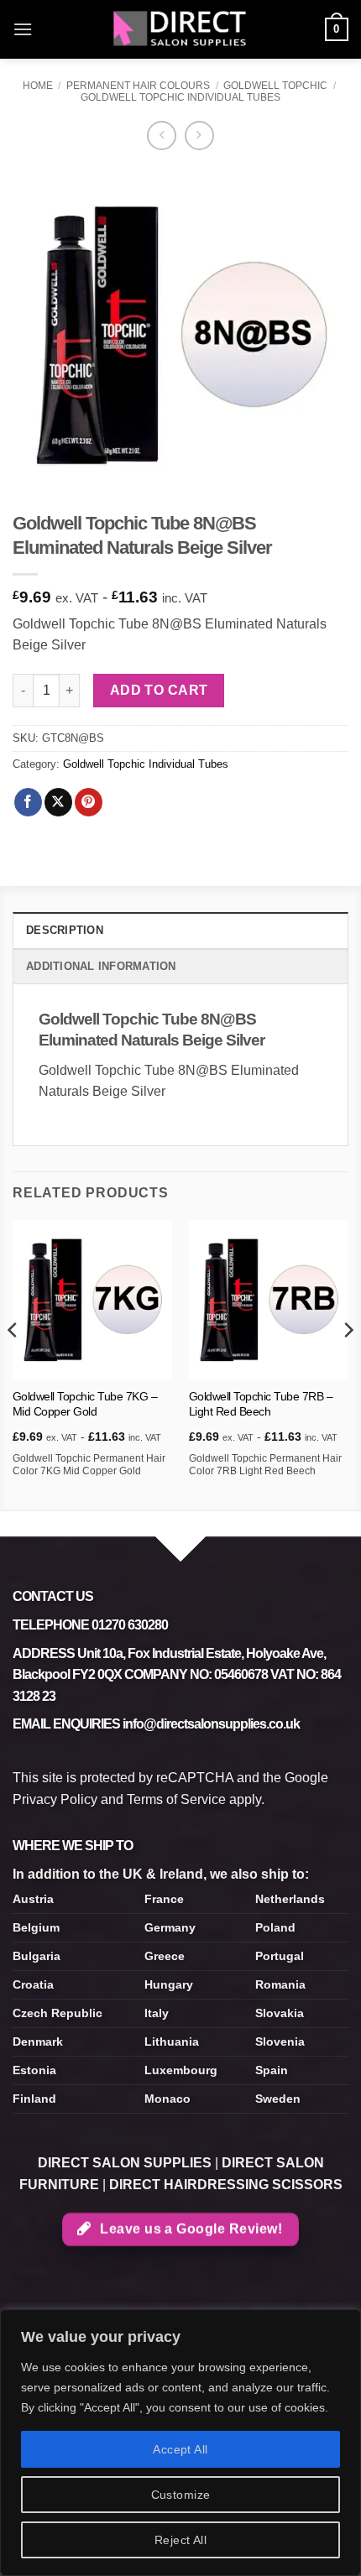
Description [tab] (65, 930)
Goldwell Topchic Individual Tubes (180, 97)
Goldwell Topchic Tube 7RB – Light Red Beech (261, 1404)
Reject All (180, 2540)
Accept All (180, 2449)
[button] (23, 29)
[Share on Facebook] (28, 802)
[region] (180, 2443)
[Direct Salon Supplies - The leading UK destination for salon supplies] (180, 29)
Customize (181, 2495)
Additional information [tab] (101, 966)
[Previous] (13, 1364)
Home (38, 86)
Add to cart (159, 690)
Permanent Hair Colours (138, 86)
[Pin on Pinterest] (89, 802)
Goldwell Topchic (275, 86)
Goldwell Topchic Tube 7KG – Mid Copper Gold (85, 1404)
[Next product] (162, 136)
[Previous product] (199, 136)
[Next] (348, 1364)
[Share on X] (58, 802)
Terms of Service (176, 1799)
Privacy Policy (55, 1799)
